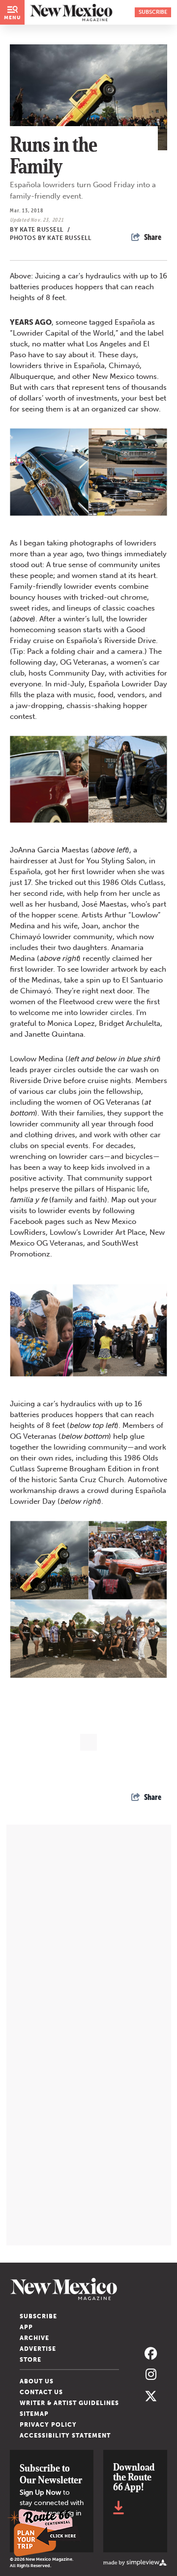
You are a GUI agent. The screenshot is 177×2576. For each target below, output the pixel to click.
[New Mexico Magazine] (88, 2289)
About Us (37, 2381)
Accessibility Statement (65, 2436)
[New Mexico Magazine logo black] (71, 12)
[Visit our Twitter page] (151, 2396)
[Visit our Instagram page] (151, 2375)
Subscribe (38, 2316)
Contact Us (41, 2392)
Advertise (38, 2349)
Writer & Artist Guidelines (69, 2403)
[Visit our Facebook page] (151, 2354)
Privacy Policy (48, 2425)
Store (30, 2360)
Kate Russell (45, 230)
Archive (34, 2338)
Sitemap (34, 2414)
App (26, 2327)
